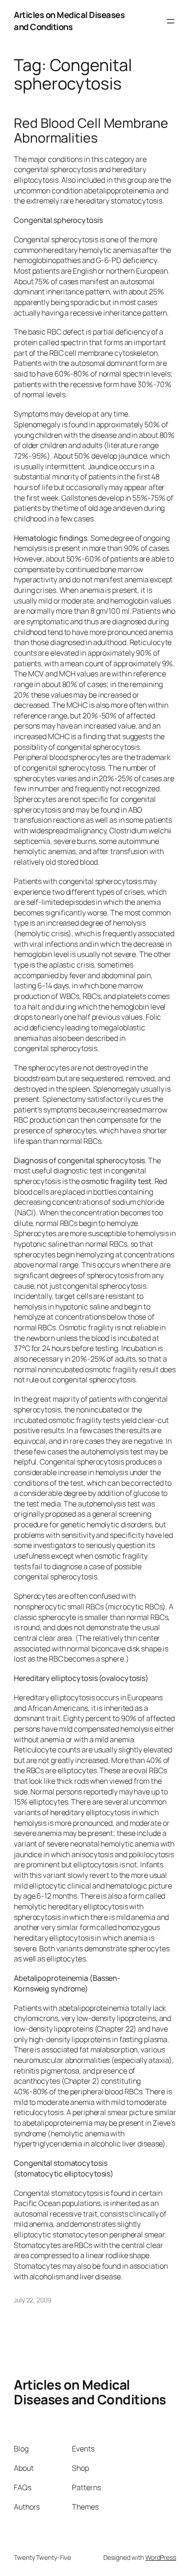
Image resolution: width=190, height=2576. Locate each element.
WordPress (161, 2557)
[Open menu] (171, 21)
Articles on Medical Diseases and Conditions (69, 21)
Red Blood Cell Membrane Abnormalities (91, 131)
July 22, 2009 (33, 2300)
